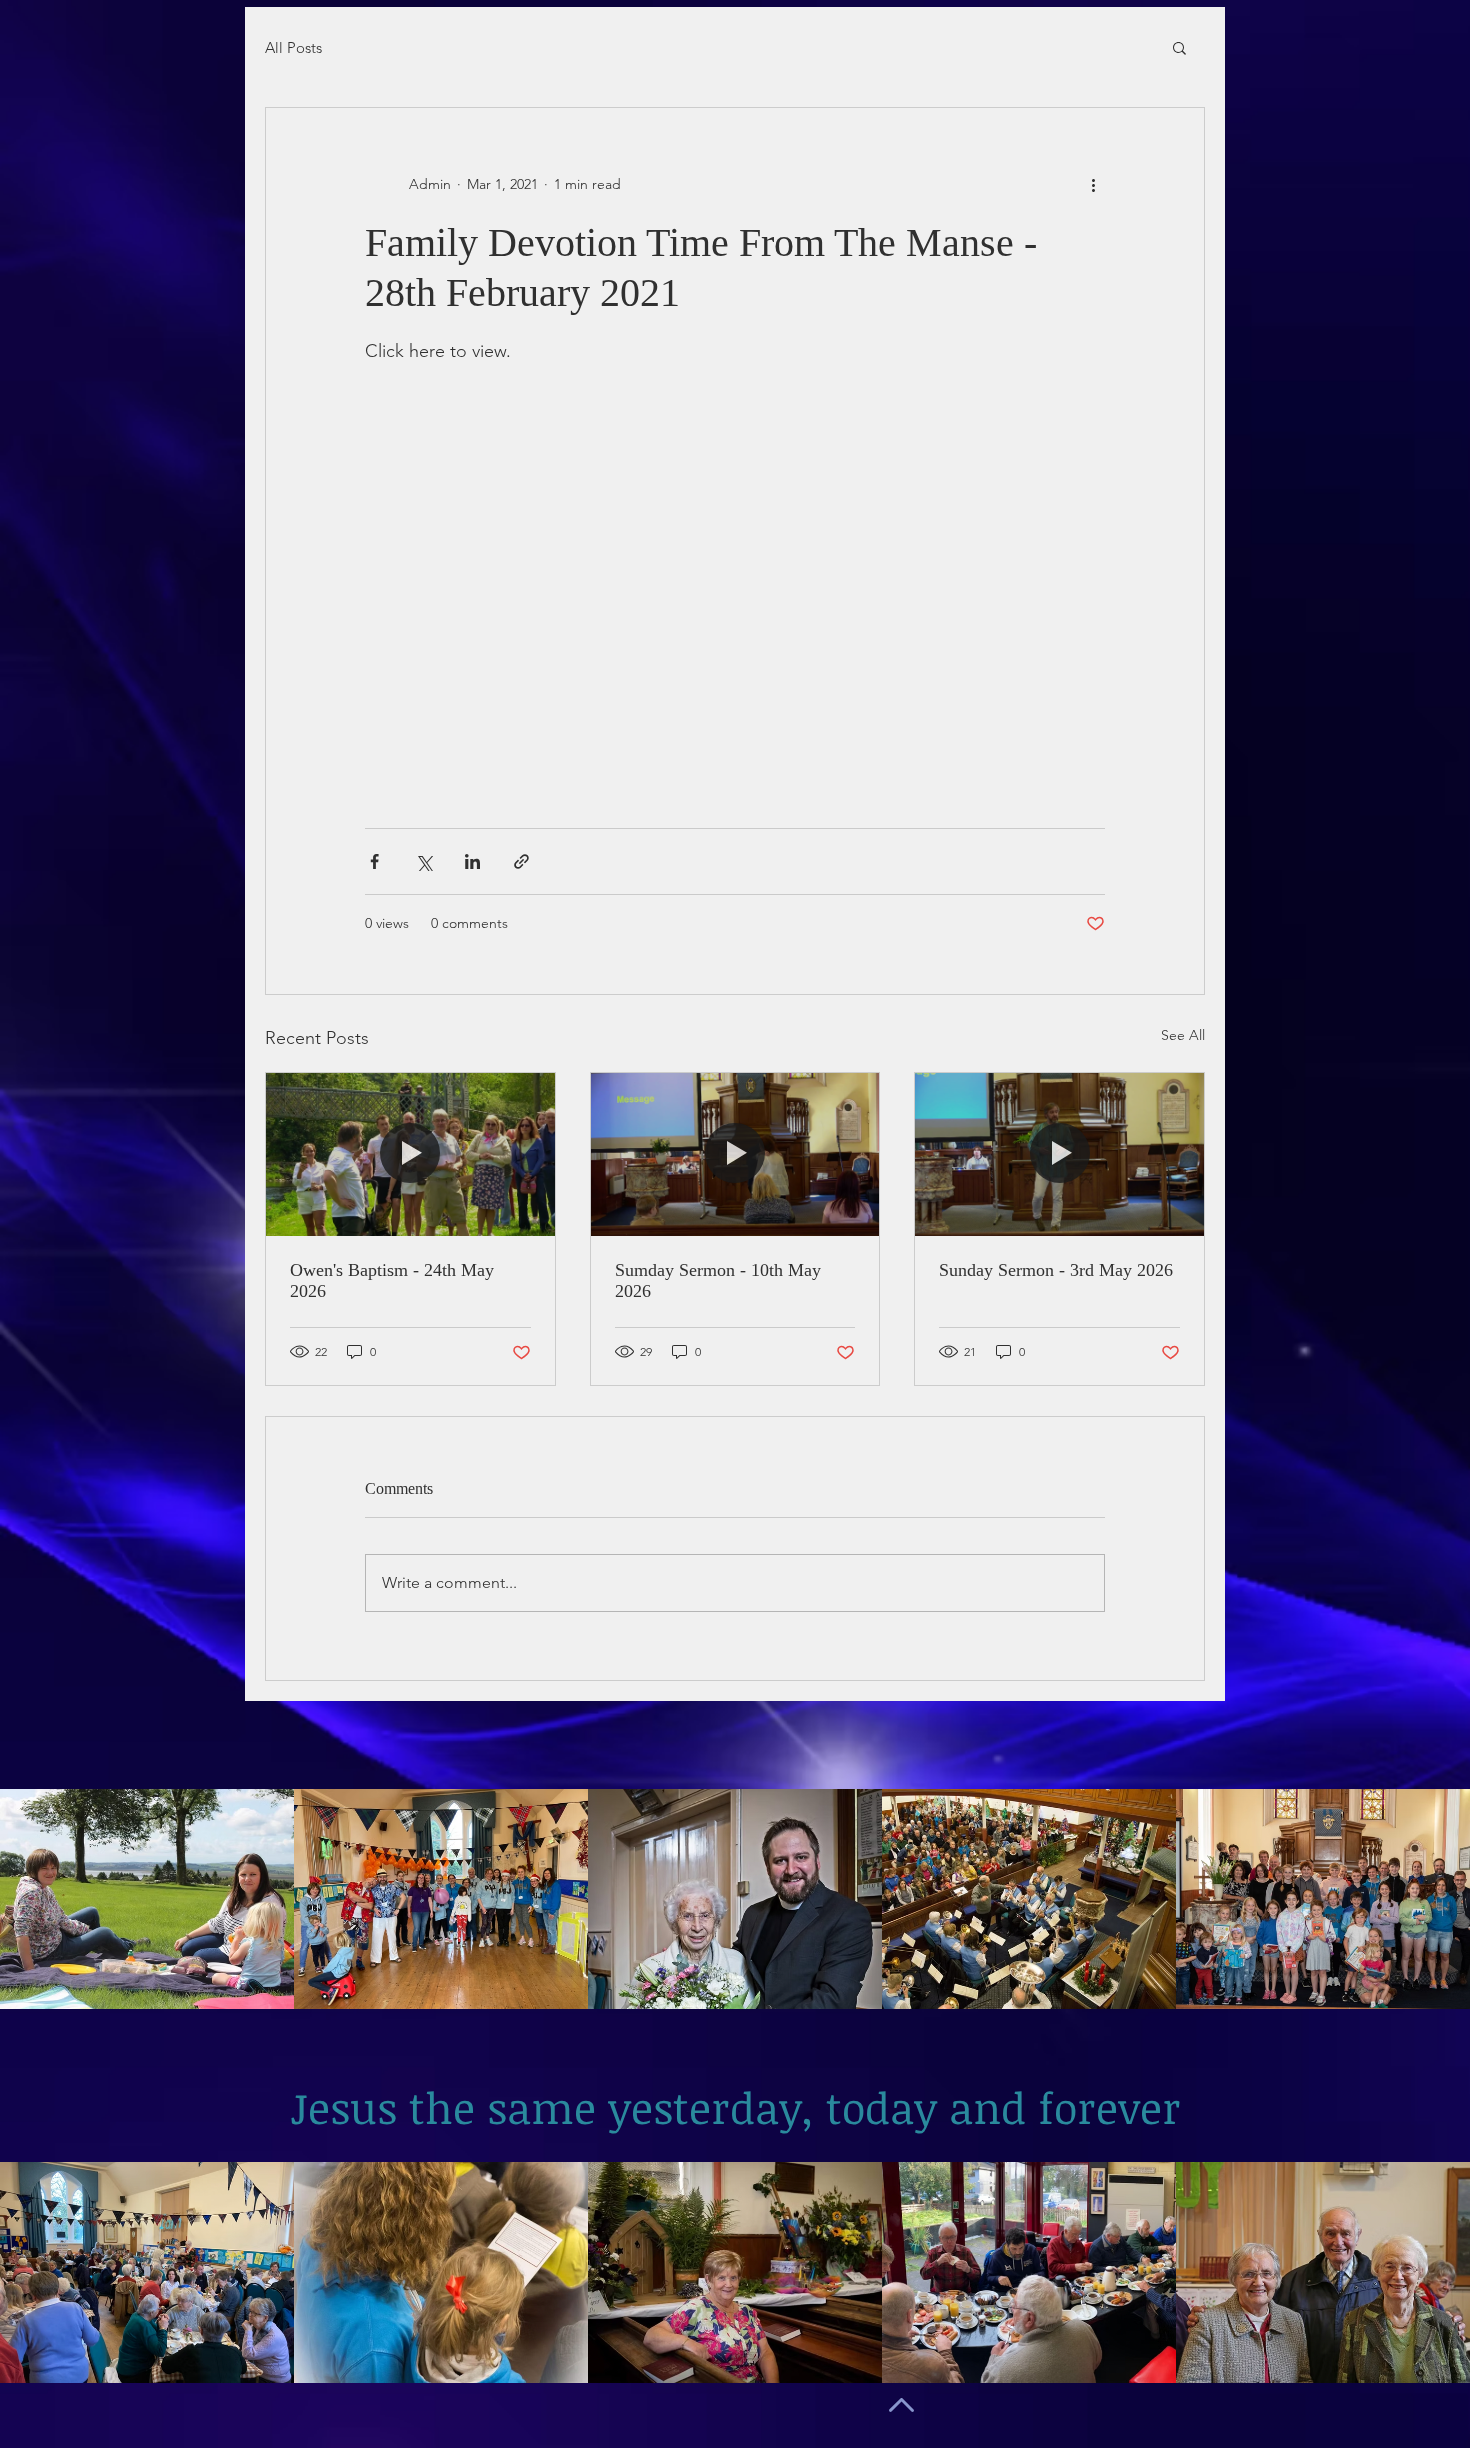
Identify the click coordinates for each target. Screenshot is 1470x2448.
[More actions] (1093, 184)
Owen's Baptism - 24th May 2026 (392, 1280)
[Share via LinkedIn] (472, 861)
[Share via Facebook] (374, 861)
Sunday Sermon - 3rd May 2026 (1056, 1270)
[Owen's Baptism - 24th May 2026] (410, 1154)
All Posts (293, 47)
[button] (1179, 47)
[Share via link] (521, 861)
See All (1183, 1035)
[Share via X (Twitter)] (423, 861)
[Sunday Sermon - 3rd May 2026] (1059, 1154)
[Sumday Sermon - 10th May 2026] (735, 1154)
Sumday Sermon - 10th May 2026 (718, 1280)
